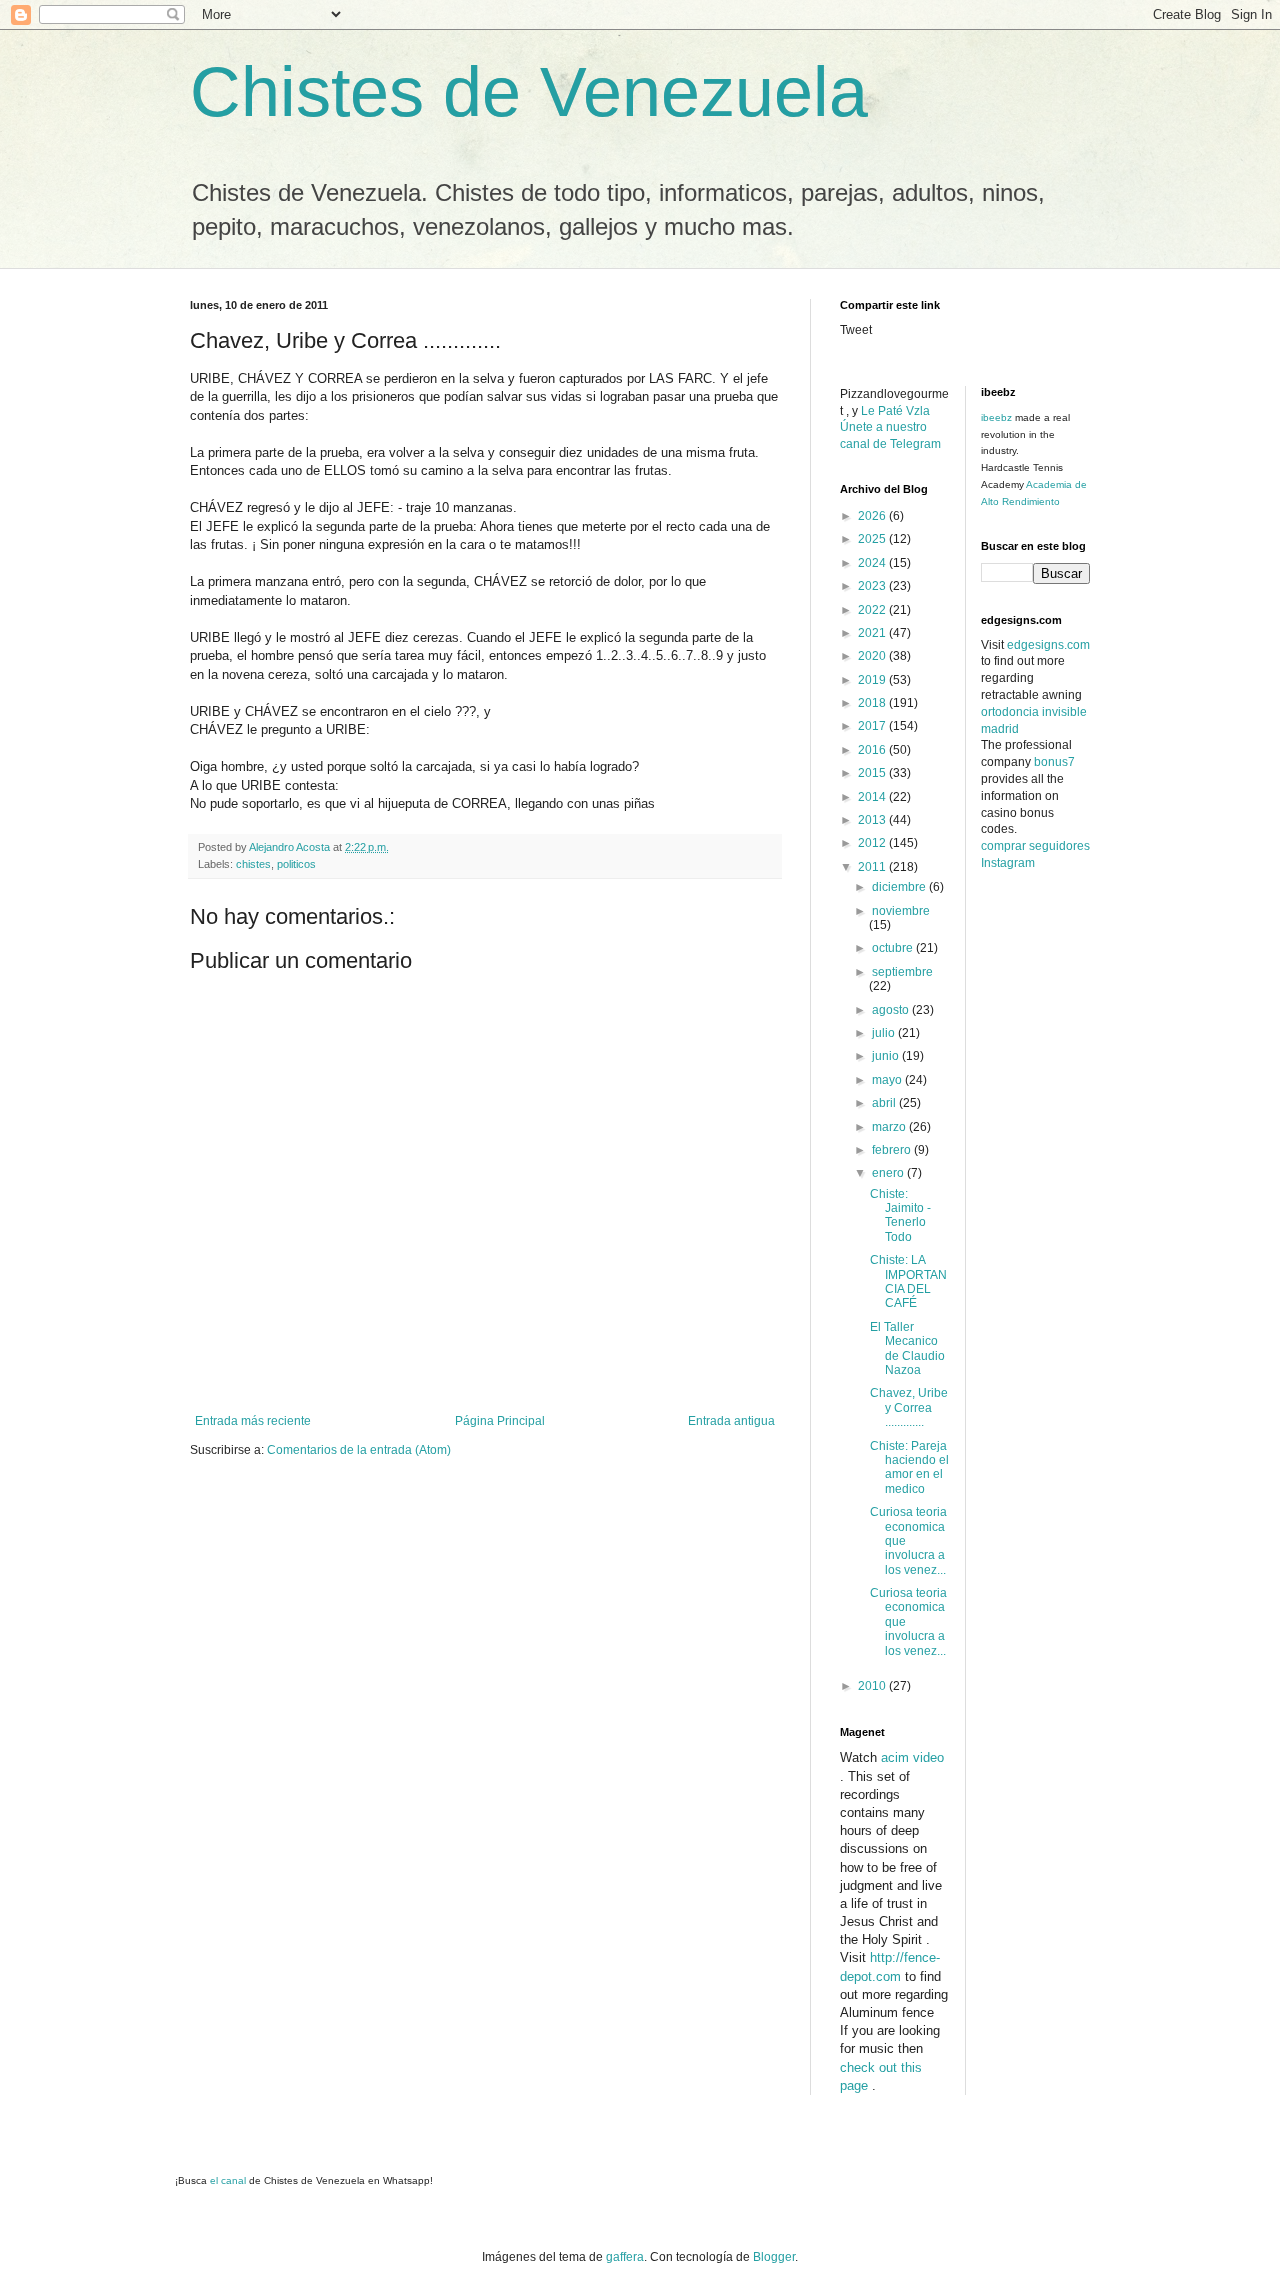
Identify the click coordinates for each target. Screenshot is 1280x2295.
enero (889, 1173)
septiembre (902, 972)
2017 (873, 726)
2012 (873, 843)
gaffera (625, 2257)
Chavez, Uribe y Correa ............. (909, 1407)
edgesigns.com (1048, 645)
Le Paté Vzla (895, 411)
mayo (888, 1080)
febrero (893, 1150)
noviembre (901, 911)
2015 (873, 773)
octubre (894, 948)
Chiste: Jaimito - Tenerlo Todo (900, 1215)
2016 (873, 750)
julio (885, 1033)
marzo (890, 1127)
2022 (873, 610)
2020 (873, 656)
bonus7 (1054, 762)
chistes (253, 864)
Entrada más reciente (253, 1421)
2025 (873, 539)
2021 (873, 633)
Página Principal (500, 1421)
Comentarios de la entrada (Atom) (359, 1450)
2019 (873, 680)
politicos (296, 864)
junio (887, 1056)
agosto (892, 1010)
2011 (873, 867)
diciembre (900, 887)
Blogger (774, 2257)
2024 (873, 563)
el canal (229, 2180)
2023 (873, 586)
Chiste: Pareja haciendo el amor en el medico (909, 1467)
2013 (873, 820)
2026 (873, 516)
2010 (873, 1686)
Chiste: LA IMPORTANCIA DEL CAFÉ (908, 1281)
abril (885, 1103)
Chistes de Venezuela (529, 92)
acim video (912, 1757)
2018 (873, 703)
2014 (873, 797)
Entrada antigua (731, 1421)
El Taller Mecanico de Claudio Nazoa (907, 1348)
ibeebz (996, 417)
